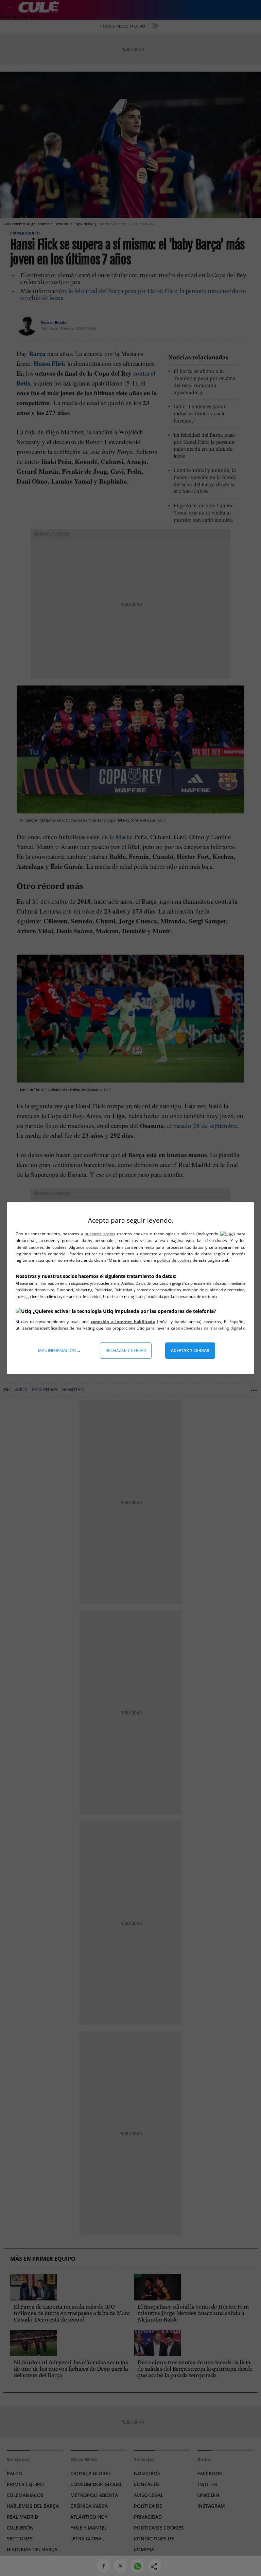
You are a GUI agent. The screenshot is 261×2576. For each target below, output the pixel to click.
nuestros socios (100, 1234)
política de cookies (175, 1260)
